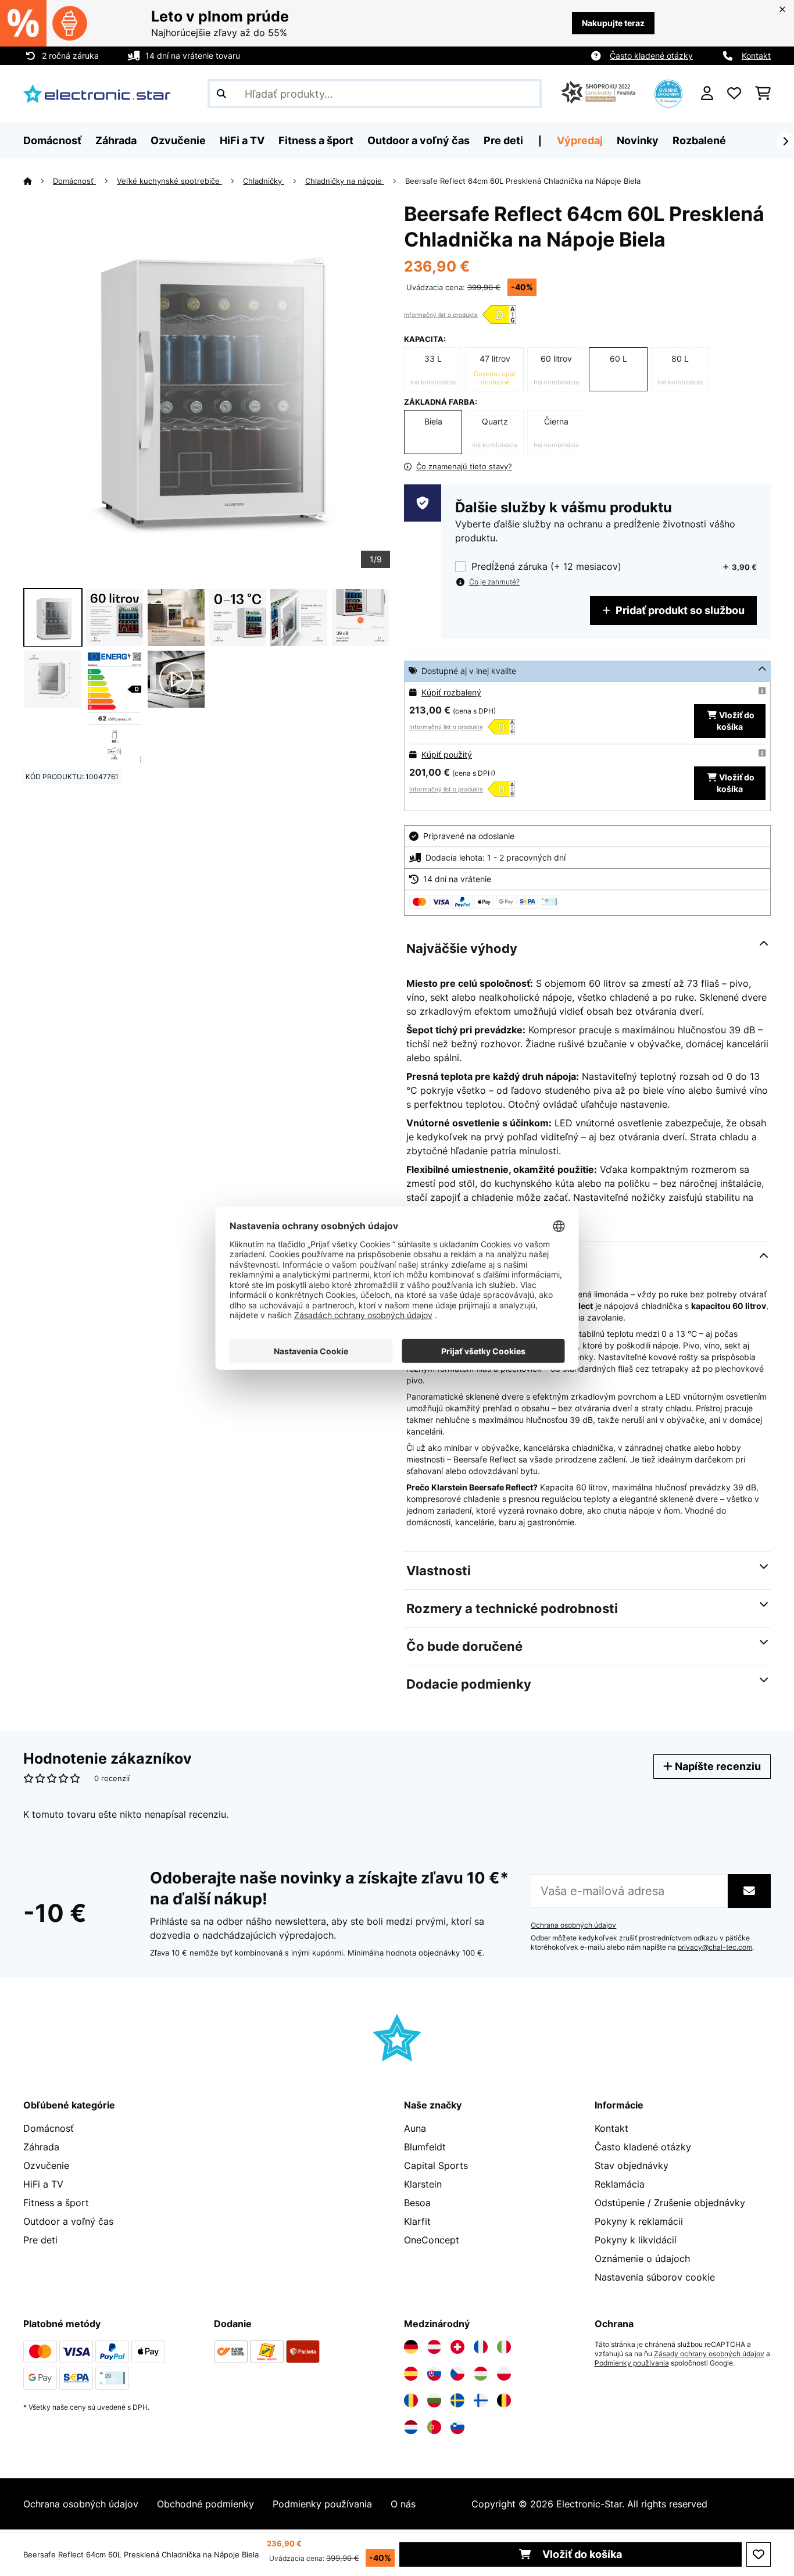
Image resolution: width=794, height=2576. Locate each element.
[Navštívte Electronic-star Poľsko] (504, 2374)
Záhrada (41, 2147)
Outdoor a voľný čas (68, 2221)
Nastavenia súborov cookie (655, 2277)
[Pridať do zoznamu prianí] (759, 2554)
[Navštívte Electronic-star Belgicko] (504, 2400)
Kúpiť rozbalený (451, 692)
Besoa (417, 2203)
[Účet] (707, 94)
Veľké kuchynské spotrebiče (169, 181)
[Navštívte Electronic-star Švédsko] (457, 2400)
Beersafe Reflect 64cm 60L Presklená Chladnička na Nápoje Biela (523, 181)
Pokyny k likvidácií (636, 2240)
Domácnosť (74, 181)
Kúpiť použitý (447, 754)
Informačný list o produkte (441, 315)
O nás (403, 2504)
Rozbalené (699, 140)
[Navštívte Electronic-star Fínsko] (481, 2400)
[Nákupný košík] (763, 94)
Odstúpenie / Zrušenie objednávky (670, 2203)
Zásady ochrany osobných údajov (709, 2354)
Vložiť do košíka (581, 2554)
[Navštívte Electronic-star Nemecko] (411, 2347)
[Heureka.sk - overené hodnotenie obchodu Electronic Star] (668, 92)
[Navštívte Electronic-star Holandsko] (411, 2427)
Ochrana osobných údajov (573, 1925)
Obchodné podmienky (205, 2504)
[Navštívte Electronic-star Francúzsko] (481, 2347)
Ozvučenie (46, 2165)
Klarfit (417, 2221)
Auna (415, 2128)
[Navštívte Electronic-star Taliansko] (504, 2347)
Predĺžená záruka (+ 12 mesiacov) (546, 567)
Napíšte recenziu (717, 1766)
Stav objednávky (632, 2165)
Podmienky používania (632, 2363)
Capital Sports (436, 2165)
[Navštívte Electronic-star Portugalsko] (434, 2427)
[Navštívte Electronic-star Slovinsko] (457, 2427)
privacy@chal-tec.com (715, 1947)
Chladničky (264, 181)
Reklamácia (620, 2184)
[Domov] (38, 181)
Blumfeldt (425, 2147)
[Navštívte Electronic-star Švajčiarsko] (457, 2347)
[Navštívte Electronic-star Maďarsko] (481, 2374)
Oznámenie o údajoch (642, 2259)
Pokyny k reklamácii (639, 2221)
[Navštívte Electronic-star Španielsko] (411, 2374)
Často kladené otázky (651, 56)
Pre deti (40, 2240)
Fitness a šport (56, 2203)
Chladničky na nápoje (345, 181)
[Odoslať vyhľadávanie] (221, 94)
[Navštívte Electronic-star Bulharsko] (434, 2400)
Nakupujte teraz (613, 23)
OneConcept (432, 2240)
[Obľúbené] (734, 94)
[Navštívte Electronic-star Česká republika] (457, 2374)
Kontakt (756, 56)
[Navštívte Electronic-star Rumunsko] (411, 2400)
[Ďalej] (785, 141)
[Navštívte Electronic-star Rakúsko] (434, 2347)
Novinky (638, 140)
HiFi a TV (43, 2184)
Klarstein (423, 2184)
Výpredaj (580, 140)
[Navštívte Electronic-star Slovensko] (434, 2374)
